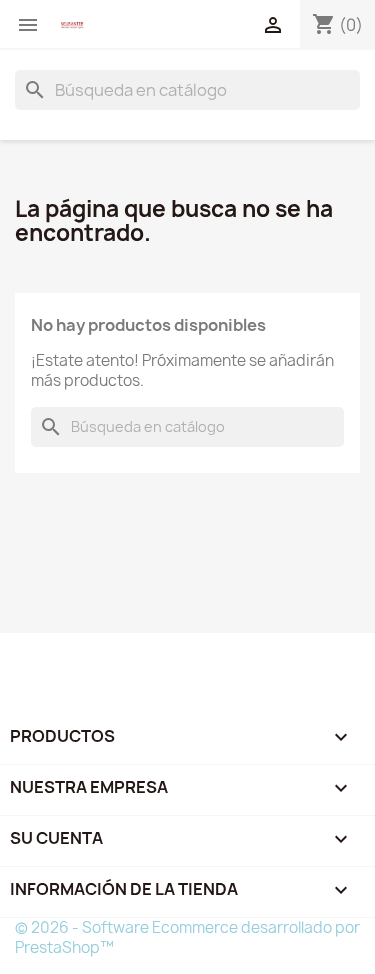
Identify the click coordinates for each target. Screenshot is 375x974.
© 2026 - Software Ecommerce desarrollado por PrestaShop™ (187, 937)
